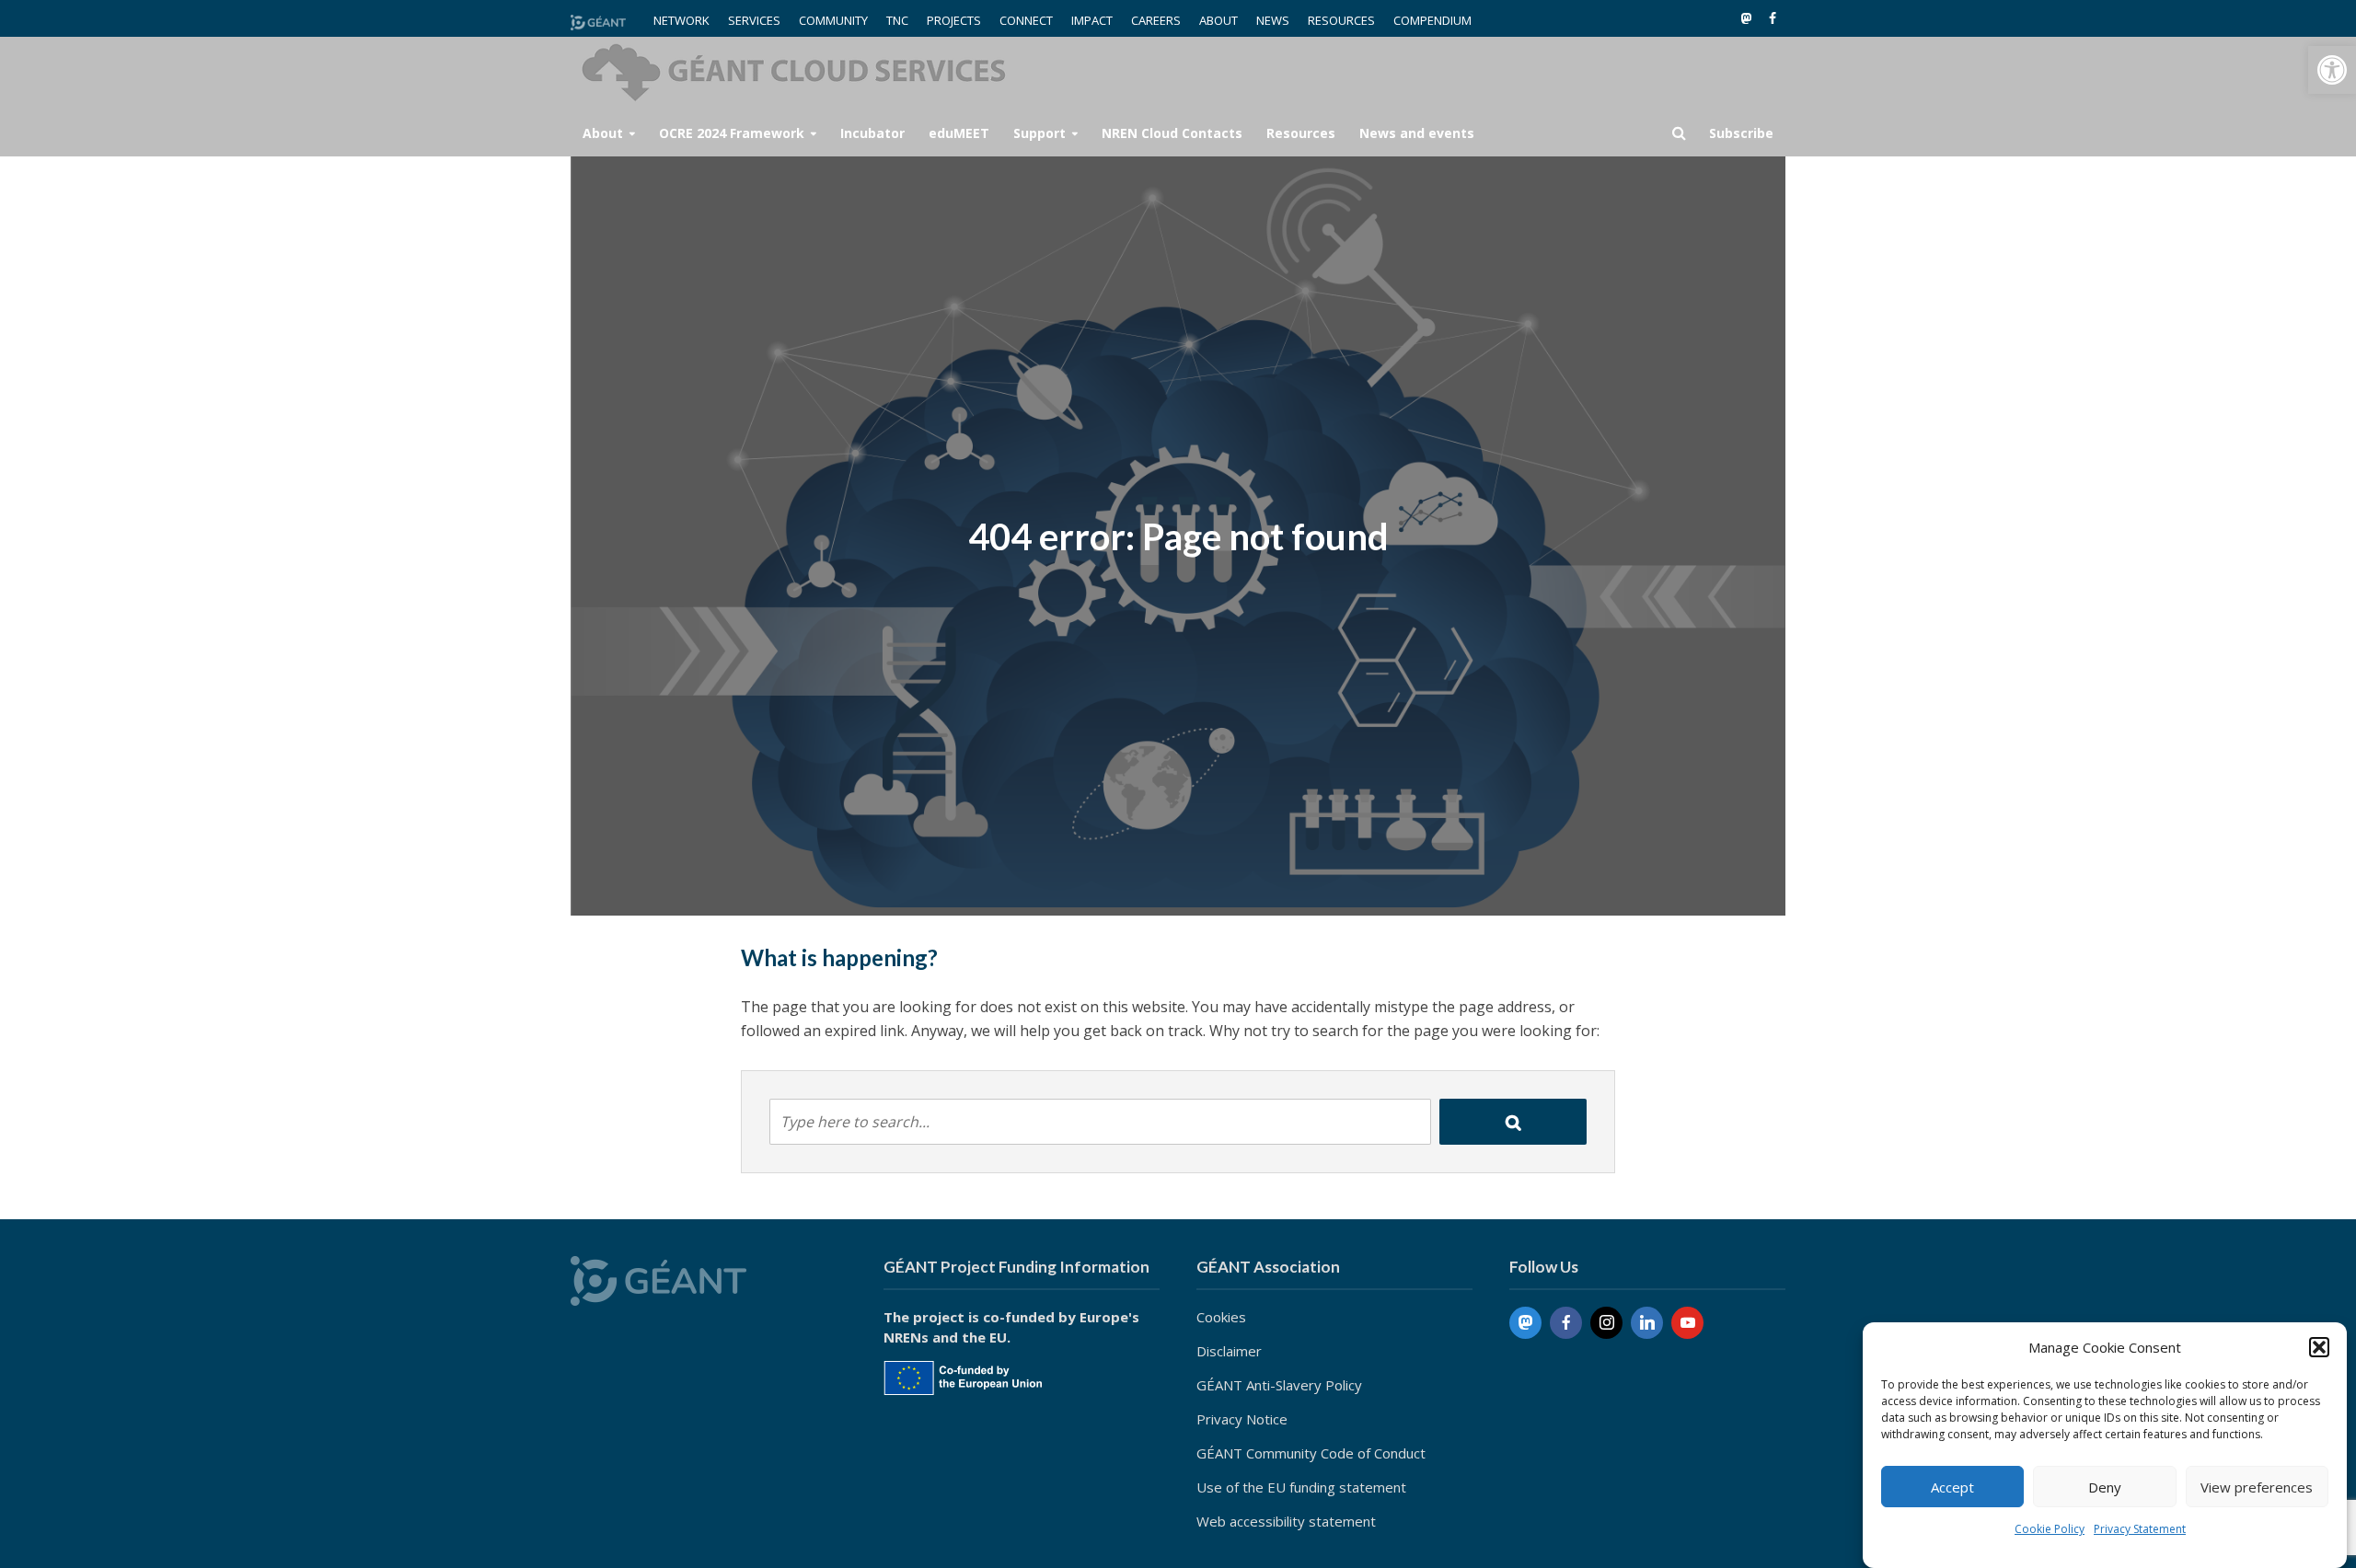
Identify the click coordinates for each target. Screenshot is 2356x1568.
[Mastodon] (1525, 1323)
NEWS (1273, 20)
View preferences (2257, 1487)
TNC (897, 20)
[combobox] (1100, 1122)
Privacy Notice (1242, 1419)
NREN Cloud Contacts (1172, 133)
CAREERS (1156, 20)
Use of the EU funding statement (1301, 1487)
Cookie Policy (2050, 1529)
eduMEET (959, 133)
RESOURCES (1341, 20)
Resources (1301, 133)
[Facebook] (1566, 1323)
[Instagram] (1606, 1323)
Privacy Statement (2140, 1529)
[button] (2332, 70)
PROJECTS (954, 20)
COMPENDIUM (1432, 20)
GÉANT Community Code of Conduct (1311, 1453)
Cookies (1221, 1317)
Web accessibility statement (1286, 1521)
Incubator (872, 133)
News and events (1417, 133)
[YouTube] (1687, 1323)
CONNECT (1026, 20)
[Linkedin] (1647, 1323)
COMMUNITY (833, 20)
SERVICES (754, 20)
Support (1039, 133)
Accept (1952, 1487)
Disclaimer (1229, 1351)
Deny (2105, 1487)
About (603, 133)
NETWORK (681, 20)
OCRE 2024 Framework (732, 133)
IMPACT (1092, 20)
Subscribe (1741, 133)
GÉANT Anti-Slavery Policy (1279, 1385)
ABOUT (1218, 20)
